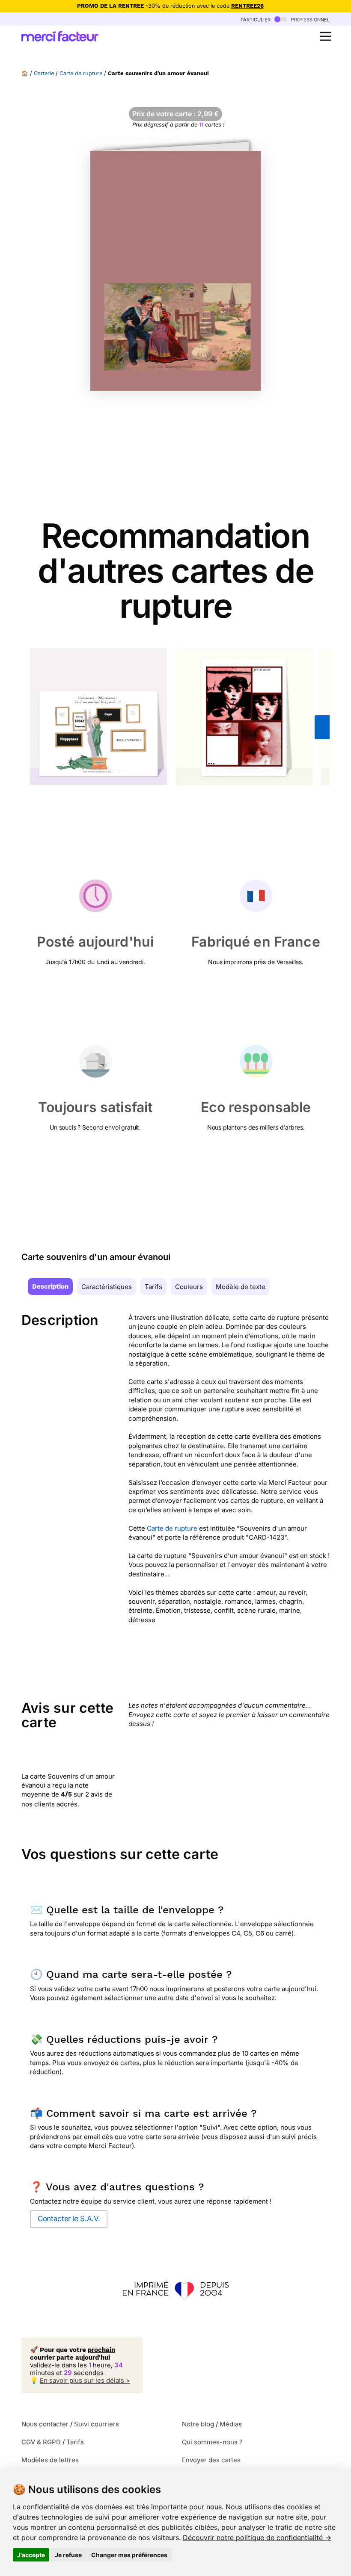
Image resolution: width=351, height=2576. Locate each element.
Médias (231, 2424)
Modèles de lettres (50, 2460)
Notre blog (198, 2424)
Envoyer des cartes (211, 2460)
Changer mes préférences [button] (129, 2555)
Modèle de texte (241, 1287)
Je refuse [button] (68, 2555)
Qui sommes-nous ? (212, 2442)
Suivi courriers (97, 2424)
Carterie (44, 73)
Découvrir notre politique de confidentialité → (257, 2538)
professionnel (309, 19)
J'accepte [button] (31, 2555)
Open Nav (325, 36)
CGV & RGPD (41, 2442)
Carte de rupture (81, 73)
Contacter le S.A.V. (69, 2219)
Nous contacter (45, 2424)
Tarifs (153, 1287)
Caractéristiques (107, 1287)
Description (50, 1287)
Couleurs (189, 1287)
